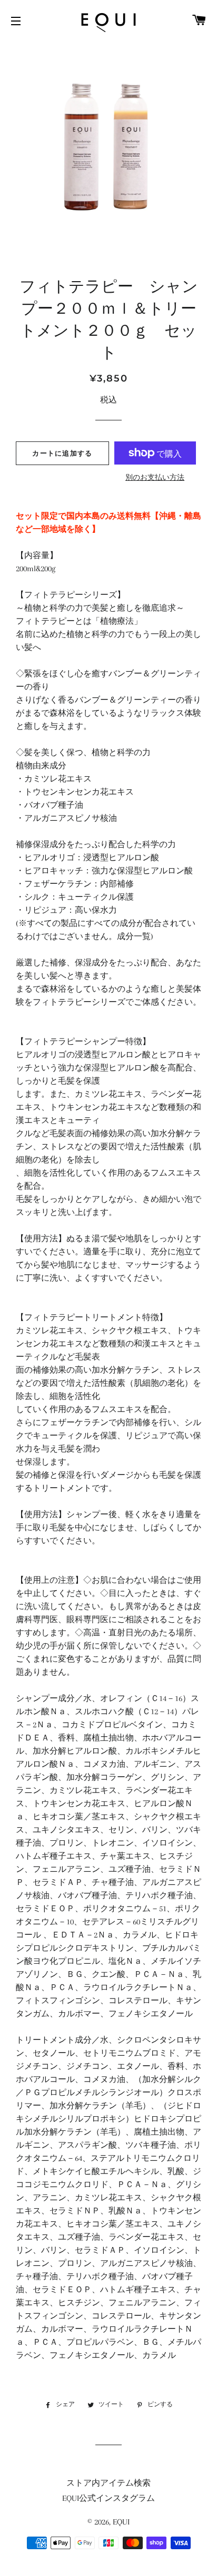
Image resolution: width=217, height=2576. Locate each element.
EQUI (121, 2522)
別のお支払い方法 (155, 477)
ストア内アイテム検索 (108, 2483)
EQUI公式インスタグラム (108, 2498)
